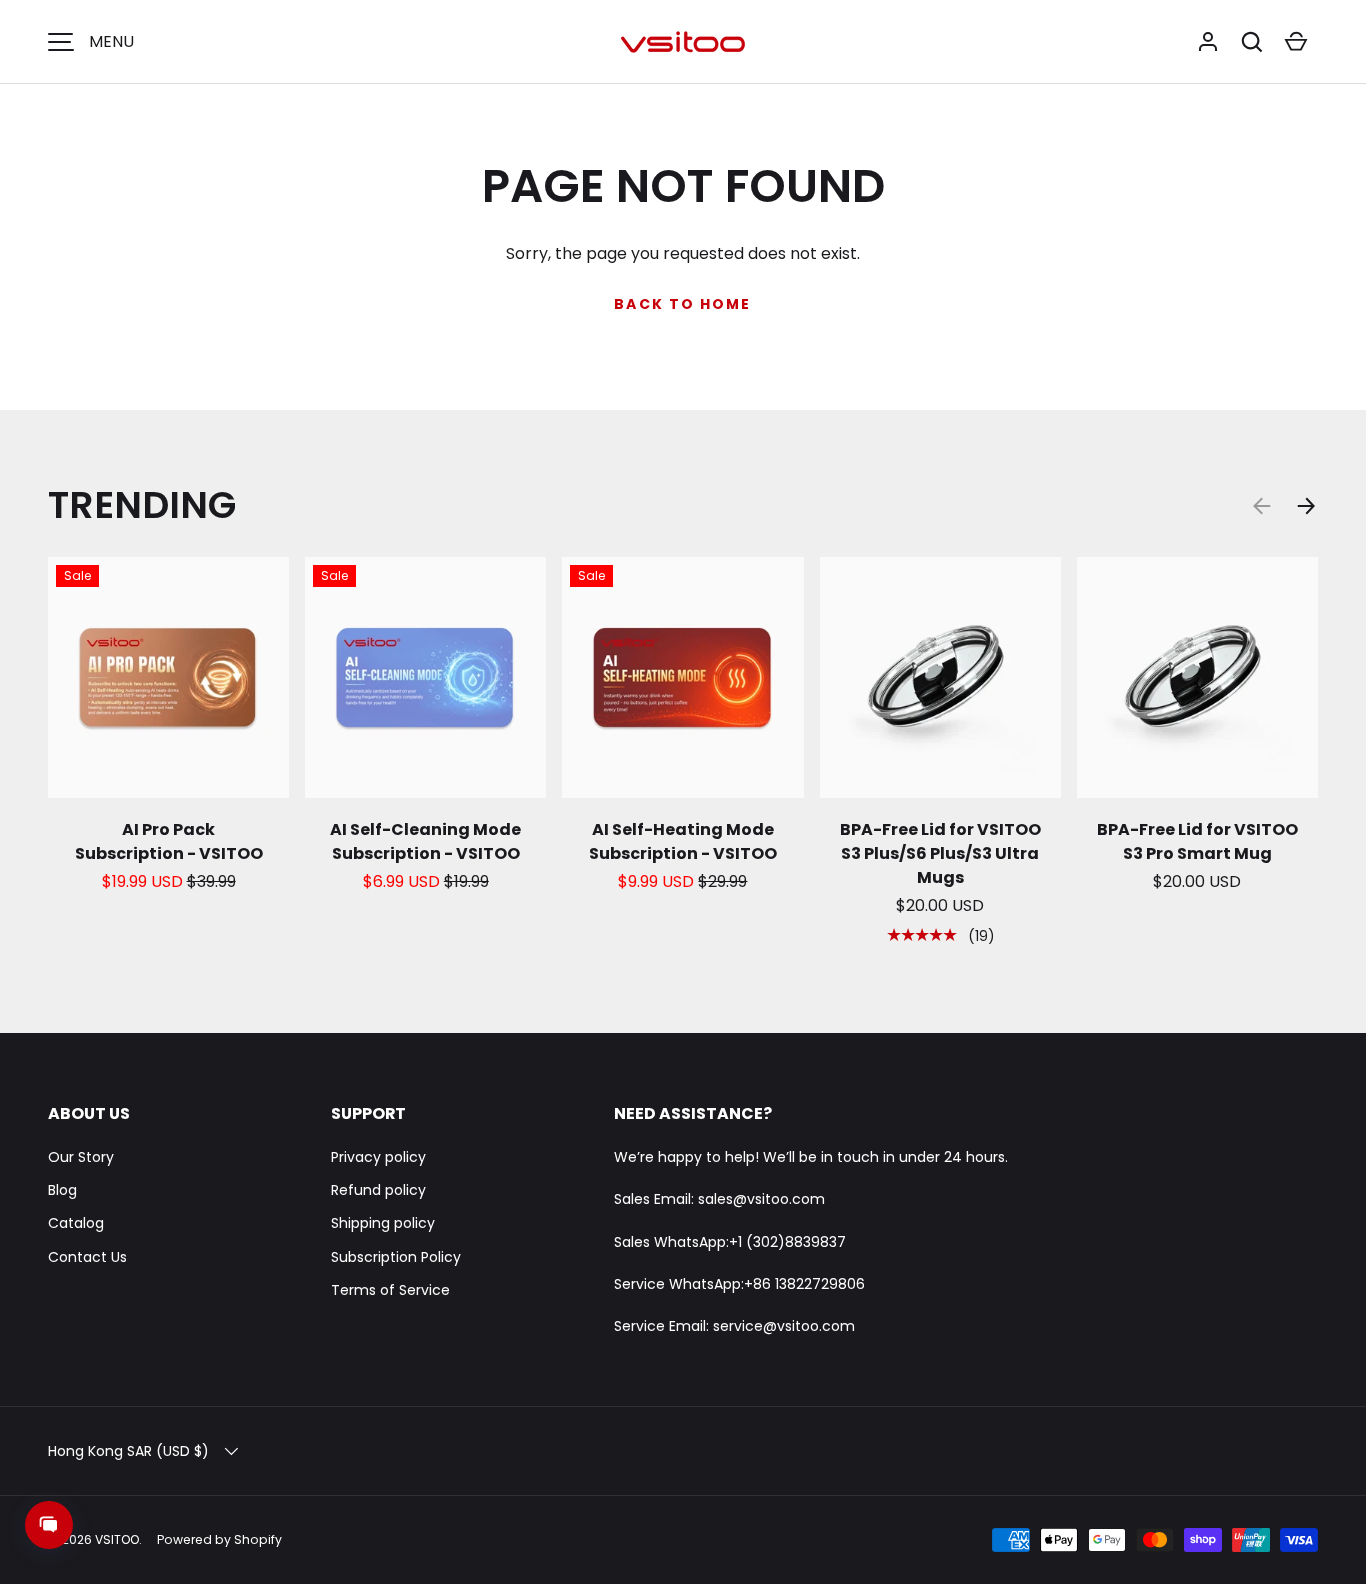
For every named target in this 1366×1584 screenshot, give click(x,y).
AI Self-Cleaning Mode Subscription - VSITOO (425, 841)
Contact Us (87, 1257)
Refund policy (378, 1190)
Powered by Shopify (219, 1539)
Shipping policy (383, 1223)
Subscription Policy (396, 1257)
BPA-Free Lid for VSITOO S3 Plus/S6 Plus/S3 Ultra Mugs (940, 853)
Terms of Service (390, 1290)
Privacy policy (378, 1157)
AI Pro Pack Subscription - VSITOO (169, 841)
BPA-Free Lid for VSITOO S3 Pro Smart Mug (1197, 841)
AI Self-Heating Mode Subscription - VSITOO (683, 841)
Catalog (76, 1223)
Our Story (81, 1157)
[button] (1252, 42)
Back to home (682, 304)
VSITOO (117, 1539)
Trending (142, 505)
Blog (62, 1190)
